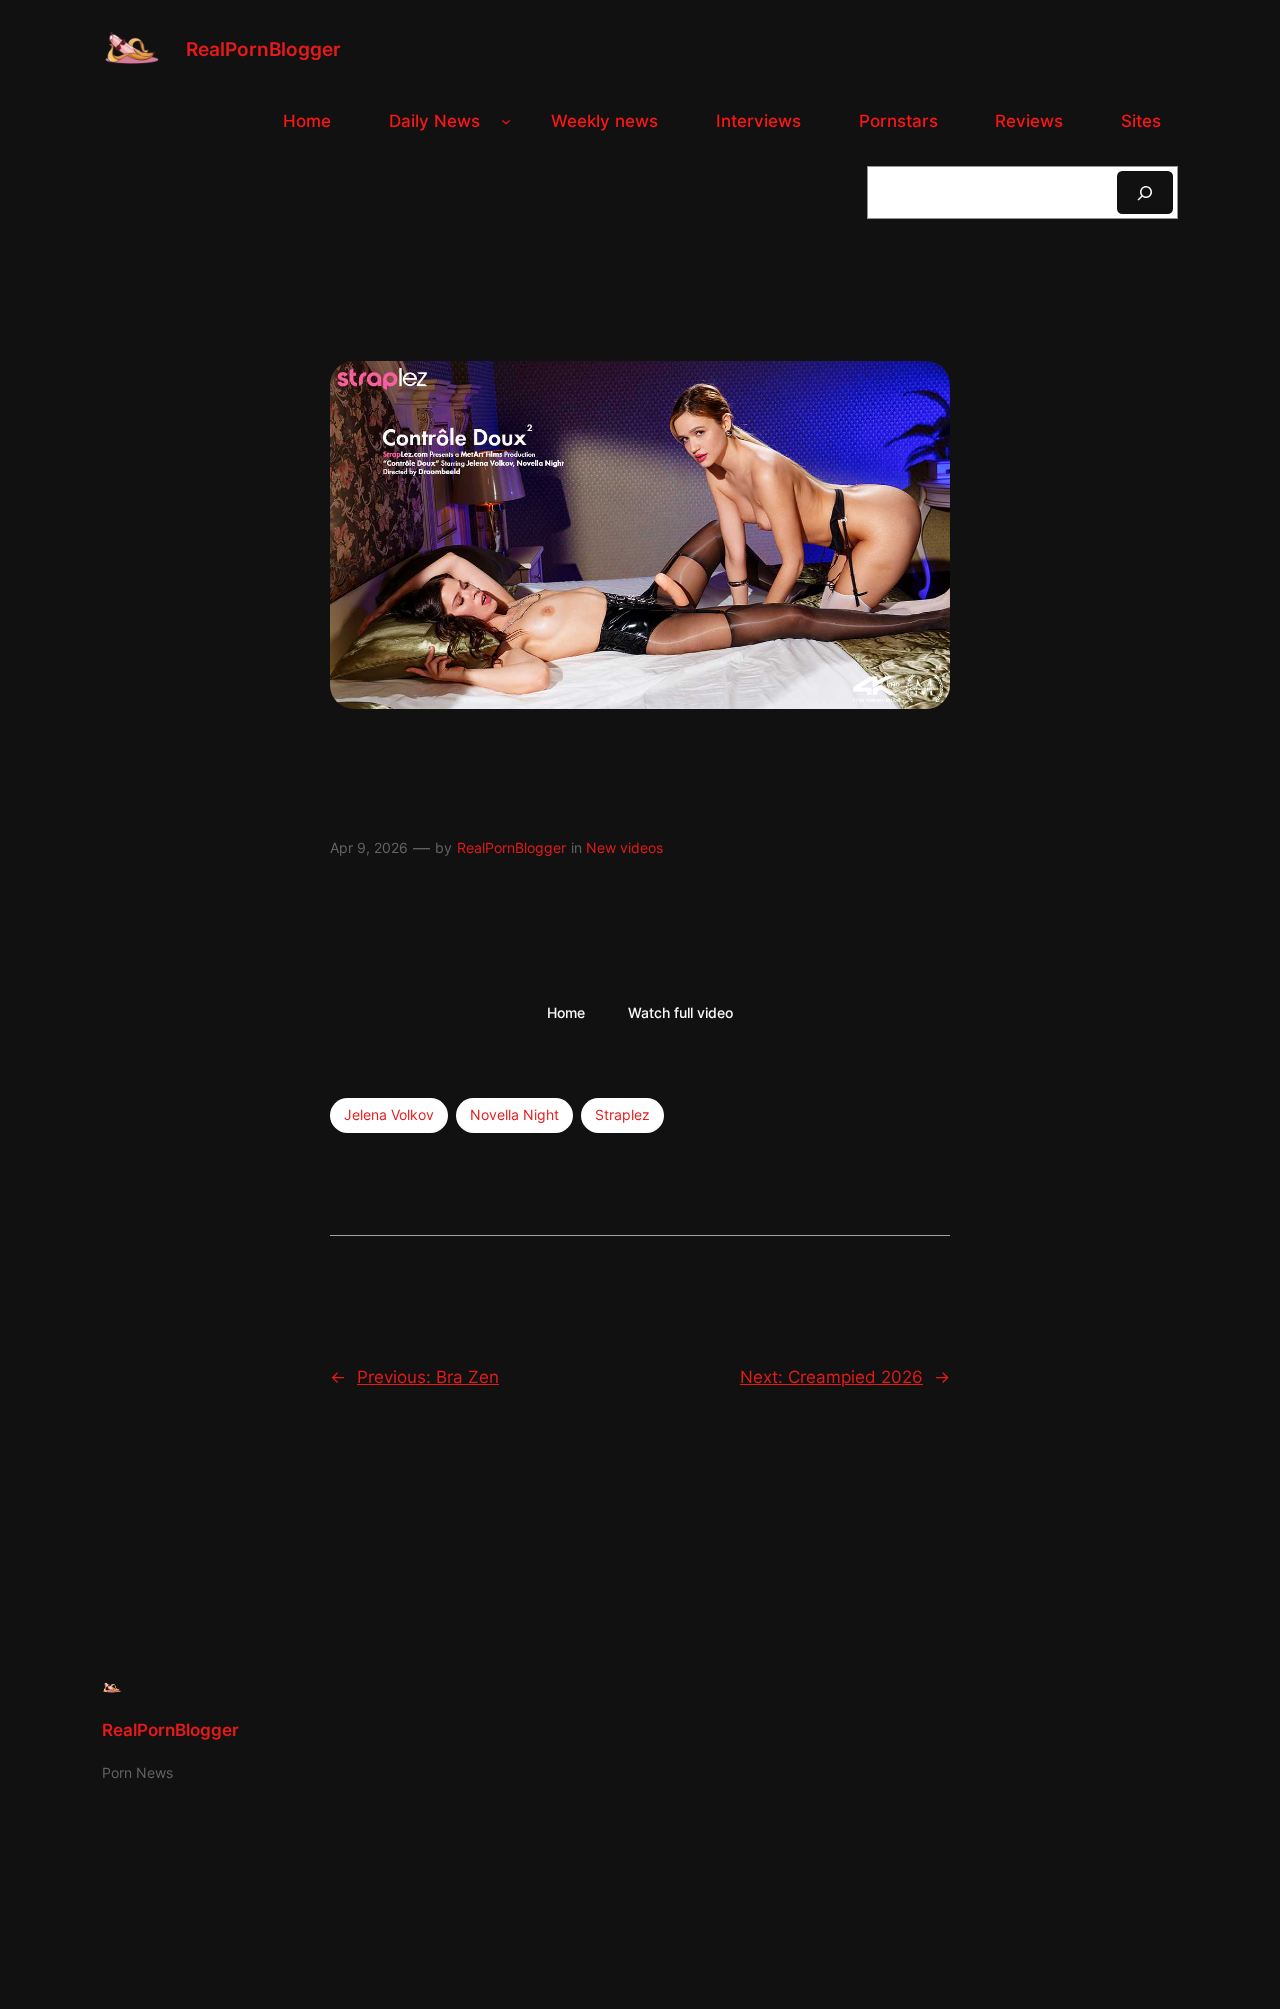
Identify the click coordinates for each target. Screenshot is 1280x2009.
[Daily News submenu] (506, 121)
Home (566, 1012)
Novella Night (514, 1114)
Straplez (622, 1114)
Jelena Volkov (389, 1114)
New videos (624, 847)
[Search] (1145, 192)
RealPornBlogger (263, 49)
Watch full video (680, 1012)
